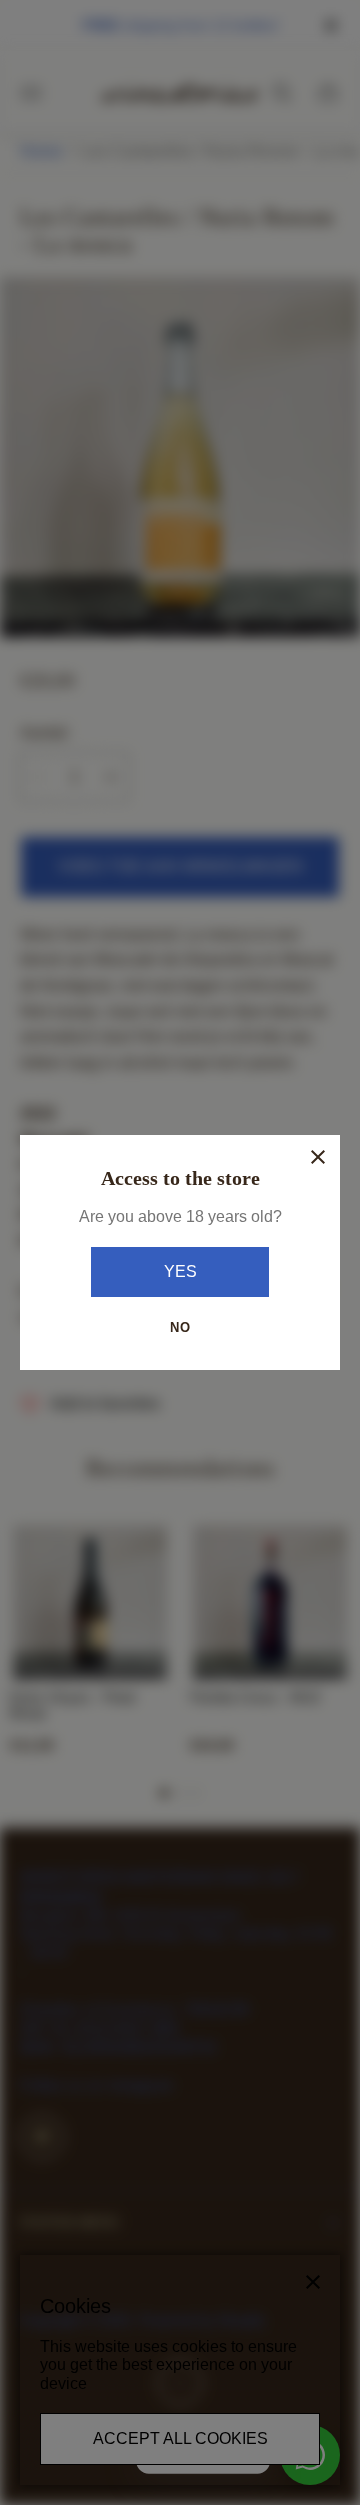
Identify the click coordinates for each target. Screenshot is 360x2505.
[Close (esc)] (318, 1157)
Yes (180, 1271)
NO (180, 1327)
